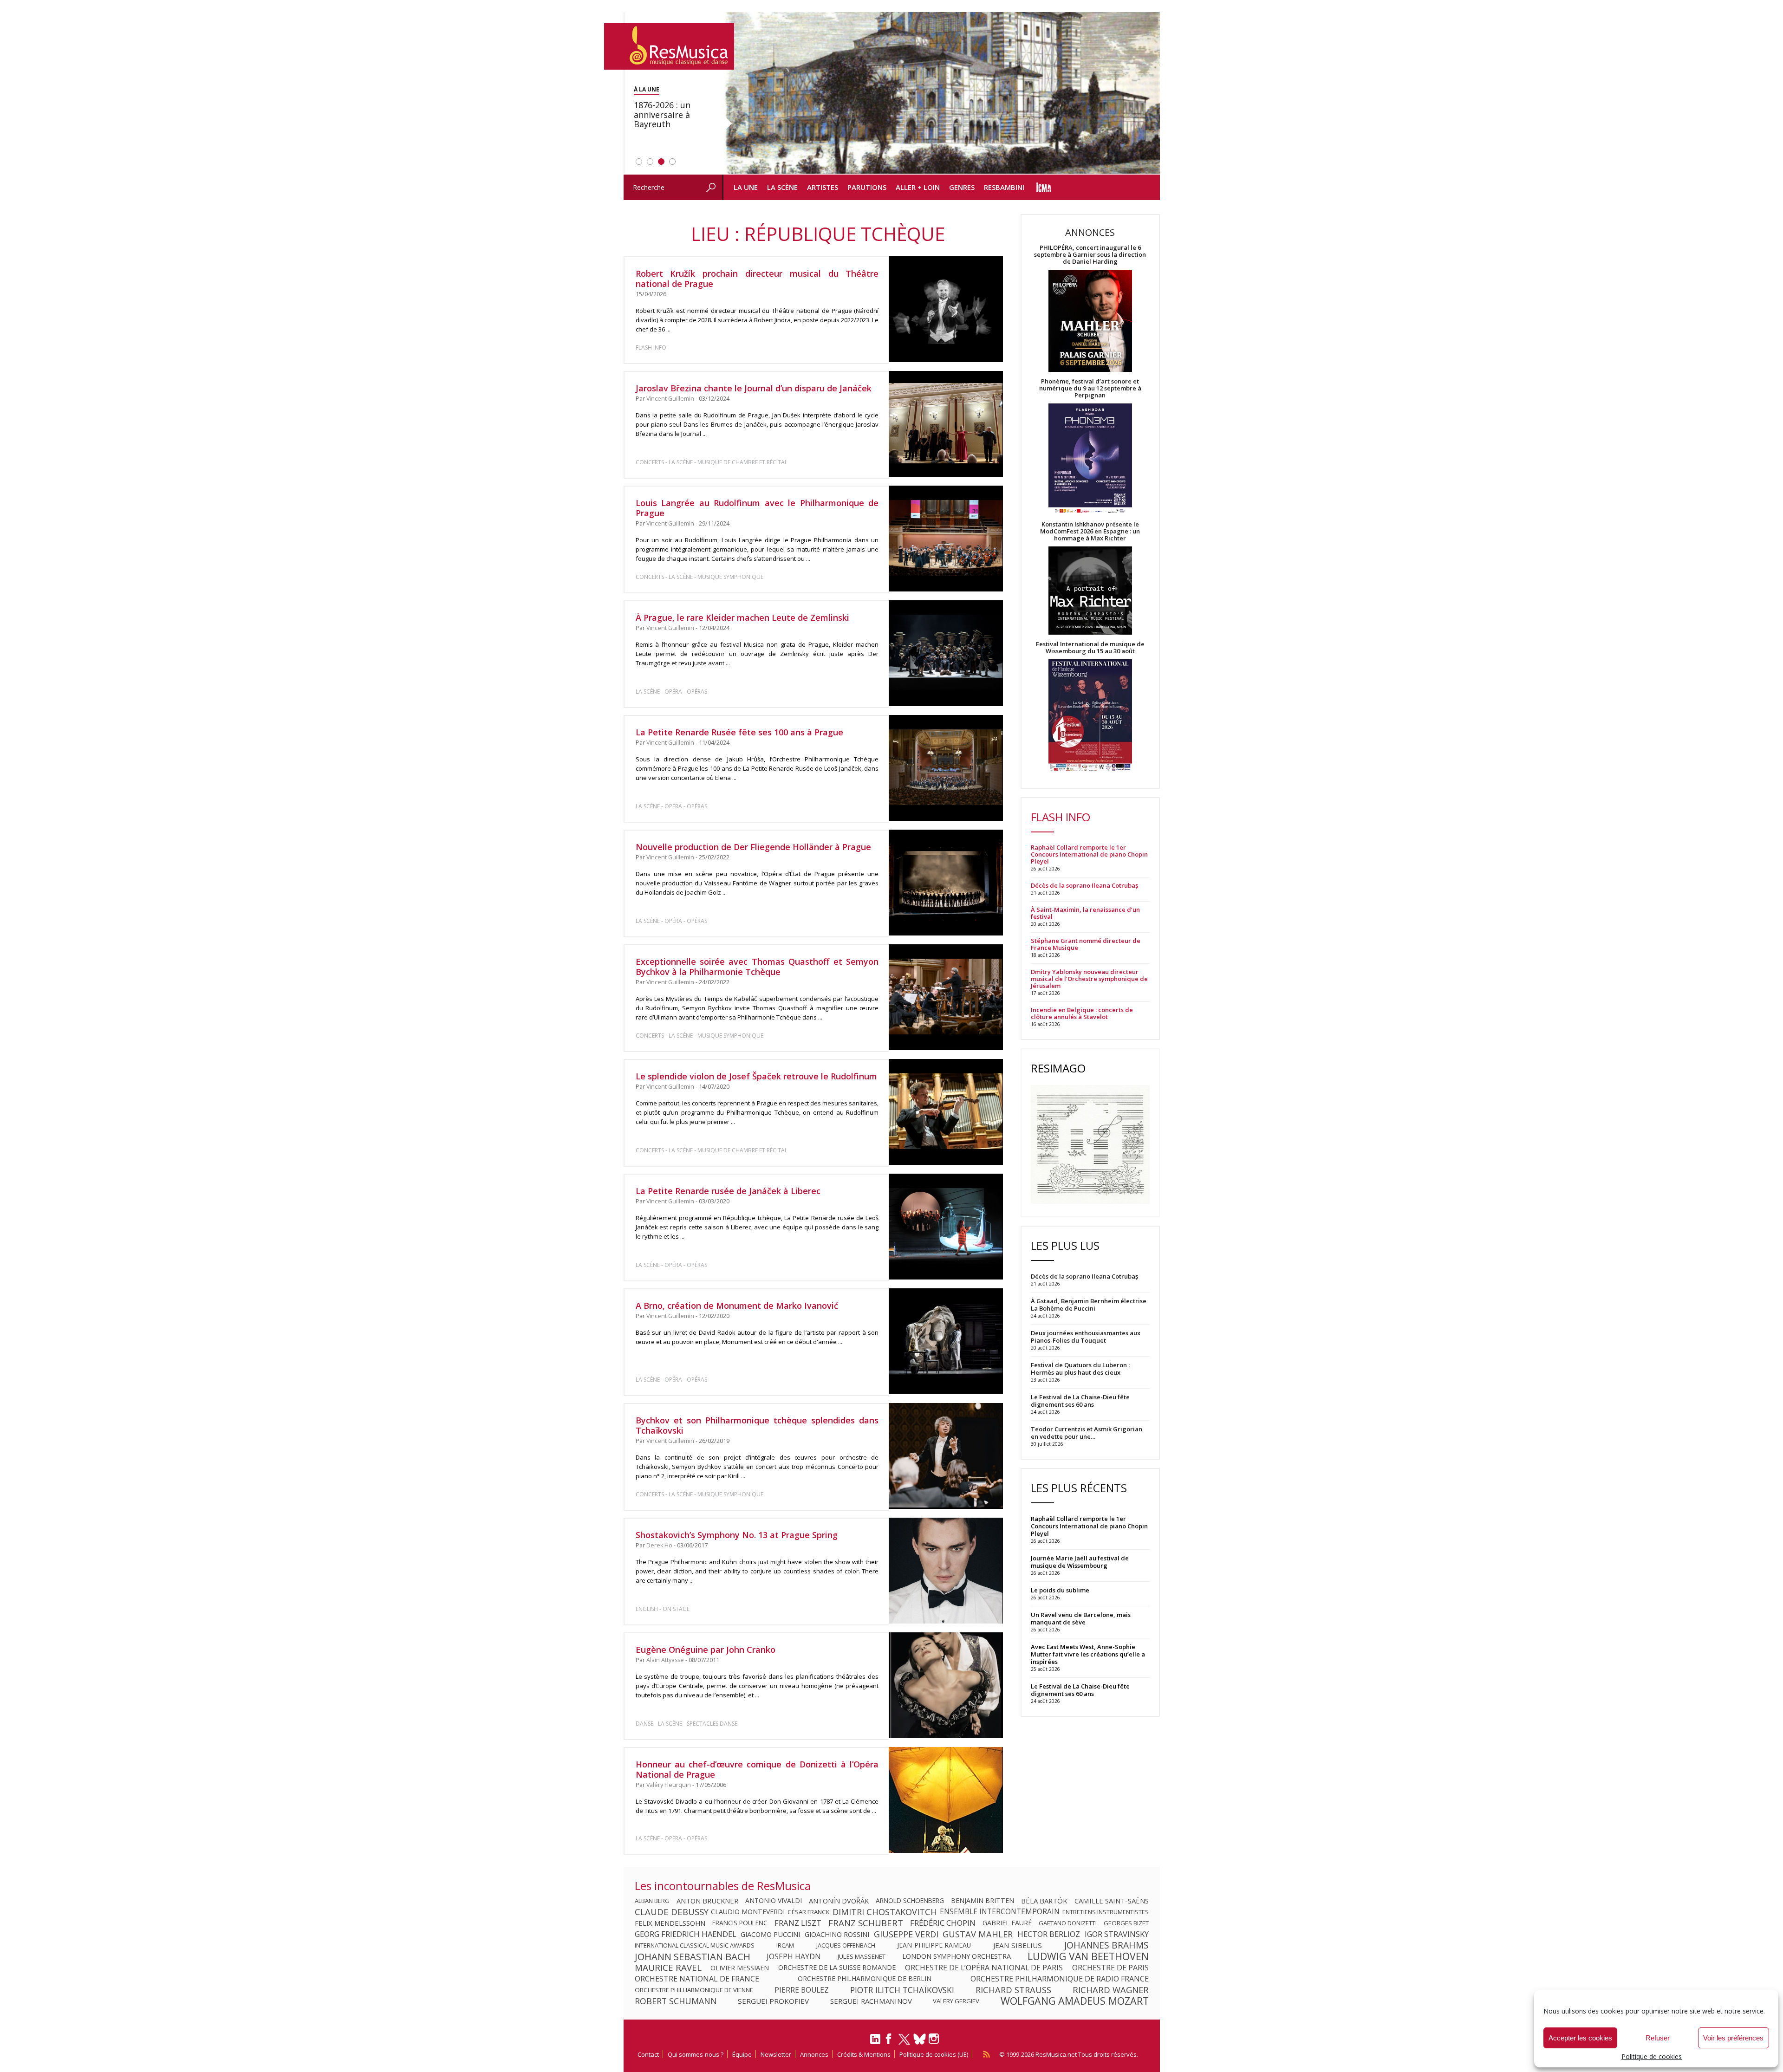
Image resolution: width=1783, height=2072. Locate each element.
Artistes (823, 187)
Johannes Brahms (1106, 1945)
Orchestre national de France (697, 1979)
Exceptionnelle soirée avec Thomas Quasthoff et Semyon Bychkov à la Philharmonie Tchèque (757, 967)
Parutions (867, 187)
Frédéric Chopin (943, 1923)
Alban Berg (652, 1901)
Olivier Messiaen (740, 1968)
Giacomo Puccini (770, 1934)
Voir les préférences (1733, 2038)
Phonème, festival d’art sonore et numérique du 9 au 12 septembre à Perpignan (1090, 388)
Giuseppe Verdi (906, 1934)
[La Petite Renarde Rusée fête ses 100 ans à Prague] (946, 768)
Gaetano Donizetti (1068, 1923)
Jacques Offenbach (846, 1945)
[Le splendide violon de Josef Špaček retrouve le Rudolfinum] (946, 1112)
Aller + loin (918, 187)
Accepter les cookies (1580, 2038)
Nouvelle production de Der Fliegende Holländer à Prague (753, 847)
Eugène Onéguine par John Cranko (706, 1650)
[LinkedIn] (875, 2043)
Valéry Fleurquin (669, 1785)
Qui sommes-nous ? (696, 2054)
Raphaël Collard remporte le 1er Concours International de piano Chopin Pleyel (1089, 854)
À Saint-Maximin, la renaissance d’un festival (1085, 913)
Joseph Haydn (794, 1956)
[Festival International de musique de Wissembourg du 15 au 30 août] (1090, 716)
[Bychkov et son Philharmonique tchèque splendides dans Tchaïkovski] (946, 1456)
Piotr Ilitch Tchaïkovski (902, 1990)
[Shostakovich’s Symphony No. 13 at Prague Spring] (946, 1571)
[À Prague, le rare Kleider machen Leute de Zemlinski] (946, 653)
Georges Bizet (1126, 1923)
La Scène (782, 187)
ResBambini (1004, 187)
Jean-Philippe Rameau (934, 1945)
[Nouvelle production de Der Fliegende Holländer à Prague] (946, 883)
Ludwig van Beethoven (1088, 1956)
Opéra (673, 692)
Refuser (1658, 2038)
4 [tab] (672, 162)
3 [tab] (661, 162)
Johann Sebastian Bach (693, 1956)
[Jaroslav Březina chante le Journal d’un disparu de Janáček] (946, 424)
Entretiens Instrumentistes (1106, 1912)
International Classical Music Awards (695, 1945)
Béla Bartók (1044, 1901)
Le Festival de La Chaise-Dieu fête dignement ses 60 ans (1080, 1690)
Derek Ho (659, 1545)
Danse (645, 1724)
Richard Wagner (1111, 1990)
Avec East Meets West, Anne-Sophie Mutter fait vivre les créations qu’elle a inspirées (1088, 1654)
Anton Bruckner (707, 1901)
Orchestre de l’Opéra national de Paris (984, 1968)
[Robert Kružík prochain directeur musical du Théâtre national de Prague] (946, 309)
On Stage (676, 1609)
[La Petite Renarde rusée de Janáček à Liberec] (946, 1227)
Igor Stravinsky (1117, 1934)
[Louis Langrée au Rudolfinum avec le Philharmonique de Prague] (946, 539)
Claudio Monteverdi (748, 1912)
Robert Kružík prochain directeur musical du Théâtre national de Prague (757, 279)
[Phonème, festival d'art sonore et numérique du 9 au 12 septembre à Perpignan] (1090, 460)
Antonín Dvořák (839, 1901)
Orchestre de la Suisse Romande (837, 1968)
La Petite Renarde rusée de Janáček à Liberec (728, 1191)
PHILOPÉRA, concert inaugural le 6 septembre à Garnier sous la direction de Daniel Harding (1090, 255)
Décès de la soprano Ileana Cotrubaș (1084, 886)
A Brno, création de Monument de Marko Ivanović (737, 1306)
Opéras (697, 692)
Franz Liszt (798, 1923)
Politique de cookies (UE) (934, 2054)
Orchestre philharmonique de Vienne (694, 1990)
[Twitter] (904, 2043)
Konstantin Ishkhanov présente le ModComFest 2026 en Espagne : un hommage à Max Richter (1090, 531)
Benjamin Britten (983, 1901)
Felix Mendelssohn (670, 1923)
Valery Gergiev (956, 2001)
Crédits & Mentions (864, 2054)
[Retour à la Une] (669, 46)
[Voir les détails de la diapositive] (941, 93)
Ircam (785, 1945)
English (647, 1609)
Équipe (742, 2054)
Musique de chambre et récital (742, 462)
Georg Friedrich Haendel (686, 1934)
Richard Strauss (1013, 1990)
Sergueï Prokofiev (773, 2001)
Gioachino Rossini (837, 1934)
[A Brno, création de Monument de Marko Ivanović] (946, 1341)
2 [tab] (650, 162)
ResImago (1058, 1068)
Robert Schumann (676, 2001)
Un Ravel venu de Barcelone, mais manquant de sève (1081, 1618)
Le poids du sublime (1060, 1590)
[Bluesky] (920, 2039)
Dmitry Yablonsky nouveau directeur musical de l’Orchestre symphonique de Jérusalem (1089, 979)
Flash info (651, 347)
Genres (962, 187)
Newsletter (776, 2054)
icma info (1044, 187)
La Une (746, 187)
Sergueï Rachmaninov (871, 2001)
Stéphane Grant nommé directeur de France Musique (1086, 944)
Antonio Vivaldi (774, 1901)
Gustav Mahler (978, 1934)
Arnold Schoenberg (910, 1901)
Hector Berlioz (1049, 1934)
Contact (648, 2054)
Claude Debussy (672, 1912)
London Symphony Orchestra (957, 1956)
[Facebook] (889, 2042)
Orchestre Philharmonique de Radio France (1060, 1979)
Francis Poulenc (740, 1923)
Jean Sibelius (1018, 1945)
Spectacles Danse (712, 1724)
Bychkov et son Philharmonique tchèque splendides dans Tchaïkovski (757, 1425)
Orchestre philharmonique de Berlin (865, 1979)
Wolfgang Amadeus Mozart (1075, 2001)
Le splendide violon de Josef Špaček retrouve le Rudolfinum (756, 1076)
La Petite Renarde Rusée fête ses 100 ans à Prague (739, 732)
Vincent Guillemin (670, 399)
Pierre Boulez (802, 1990)
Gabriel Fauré (1007, 1923)
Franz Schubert (866, 1923)
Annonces (814, 2054)
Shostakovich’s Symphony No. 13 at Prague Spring (737, 1535)
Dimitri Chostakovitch (885, 1912)
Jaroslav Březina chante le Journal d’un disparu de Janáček (754, 388)
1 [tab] (639, 162)
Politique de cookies (1652, 2056)
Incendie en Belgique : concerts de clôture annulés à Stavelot (1082, 1013)
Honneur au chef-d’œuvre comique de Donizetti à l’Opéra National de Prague (757, 1769)
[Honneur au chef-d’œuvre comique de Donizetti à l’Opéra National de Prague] (946, 1800)
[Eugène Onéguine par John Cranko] (946, 1686)
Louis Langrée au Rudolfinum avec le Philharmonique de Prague (757, 508)
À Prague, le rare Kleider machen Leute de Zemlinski (742, 617)
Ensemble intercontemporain (1000, 1912)
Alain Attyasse (665, 1660)
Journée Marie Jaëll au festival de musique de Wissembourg (1080, 1562)
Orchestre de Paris (1110, 1968)
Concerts (650, 462)
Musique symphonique (730, 577)
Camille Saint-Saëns (1112, 1901)
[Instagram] (935, 2039)
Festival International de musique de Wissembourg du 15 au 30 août (1090, 648)
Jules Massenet (862, 1956)
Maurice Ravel (668, 1968)
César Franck (809, 1912)
